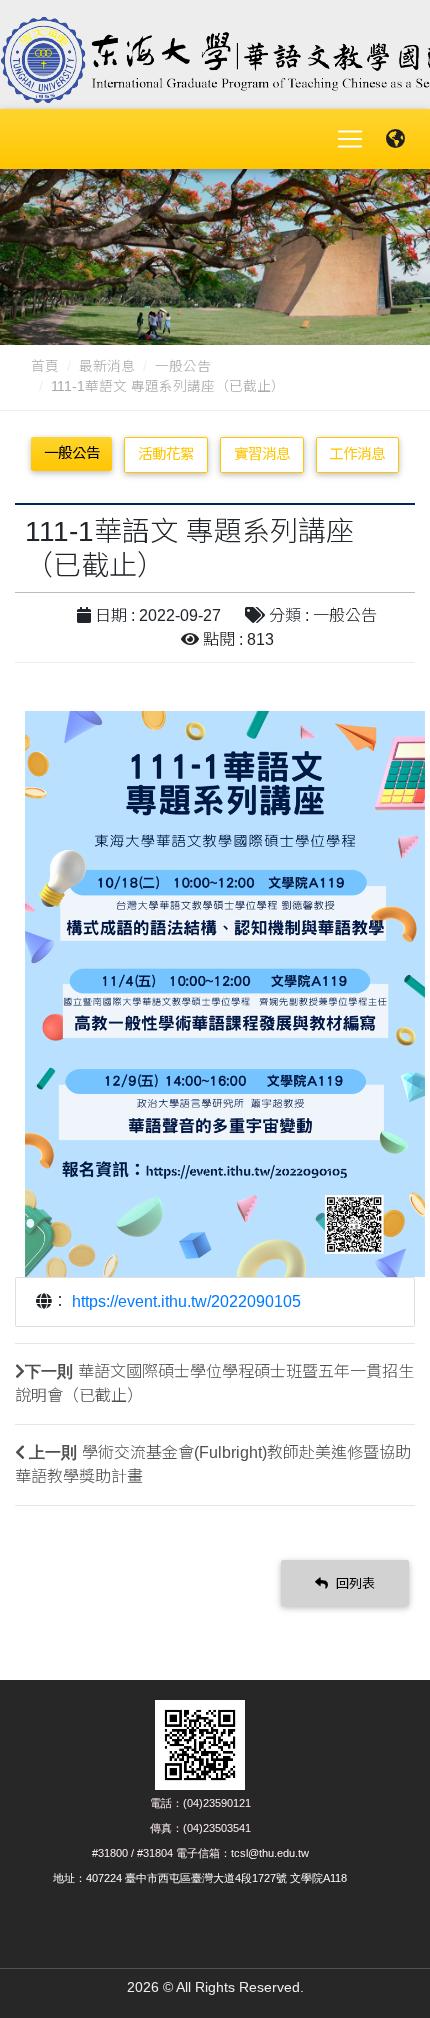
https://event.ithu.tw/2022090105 (186, 1301)
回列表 (353, 1583)
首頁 (45, 366)
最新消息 (107, 366)
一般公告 (183, 366)
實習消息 (262, 454)
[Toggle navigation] (350, 139)
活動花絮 (166, 454)
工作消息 (357, 454)
